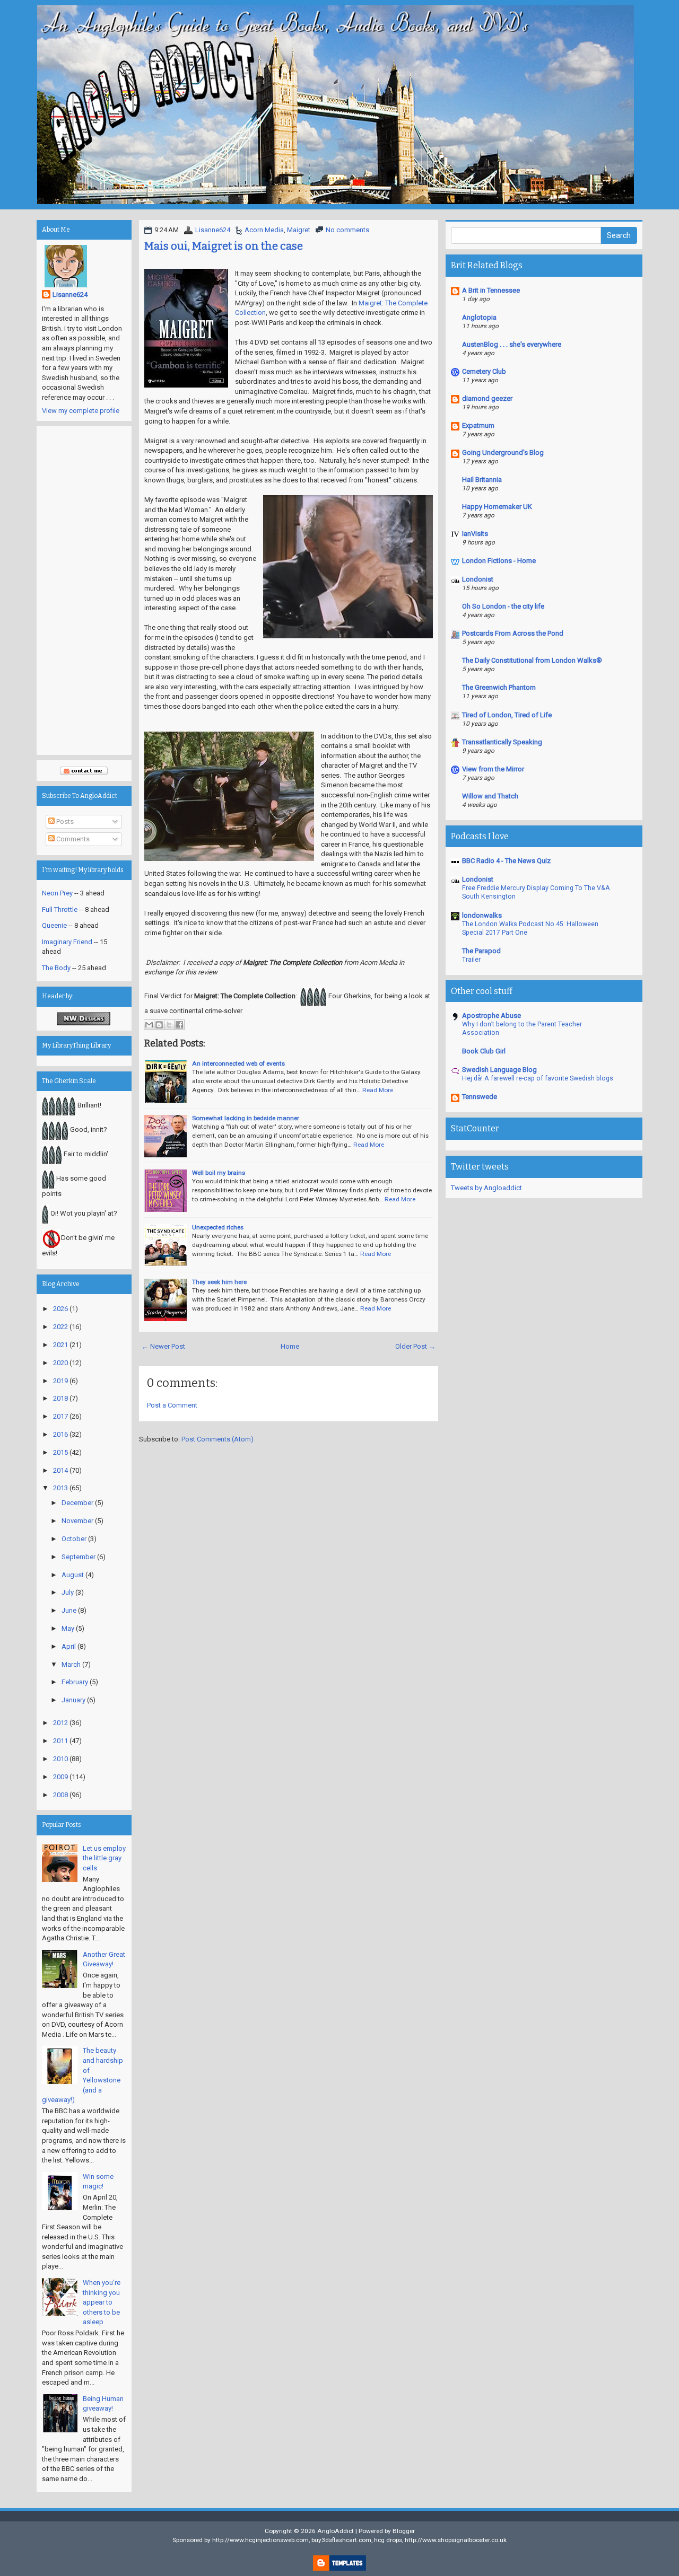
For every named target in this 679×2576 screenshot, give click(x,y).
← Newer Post (163, 1346)
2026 (60, 1309)
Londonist (478, 579)
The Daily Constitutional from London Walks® (532, 660)
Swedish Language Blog (499, 1070)
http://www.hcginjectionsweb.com (260, 2540)
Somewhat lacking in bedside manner (246, 1118)
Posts (64, 821)
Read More (378, 1090)
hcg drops (388, 2540)
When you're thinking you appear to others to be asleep (102, 2302)
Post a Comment (172, 1405)
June (69, 1610)
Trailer (471, 960)
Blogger (404, 2531)
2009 (60, 1777)
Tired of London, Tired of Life (507, 715)
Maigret (299, 230)
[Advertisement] (84, 591)
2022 (60, 1327)
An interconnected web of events (238, 1063)
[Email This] (149, 1025)
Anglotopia (479, 317)
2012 (60, 1723)
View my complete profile (81, 411)
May (68, 1628)
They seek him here (219, 1282)
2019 (60, 1381)
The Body (56, 968)
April (69, 1646)
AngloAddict (336, 2531)
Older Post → (415, 1346)
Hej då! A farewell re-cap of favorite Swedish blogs (538, 1078)
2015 (60, 1452)
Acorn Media (264, 230)
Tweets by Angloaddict (486, 1188)
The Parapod (481, 951)
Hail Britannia (482, 480)
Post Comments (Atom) (217, 1439)
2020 (60, 1363)
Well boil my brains (219, 1173)
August (73, 1575)
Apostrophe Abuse (491, 1016)
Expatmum (478, 425)
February (75, 1682)
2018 (60, 1398)
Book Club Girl (484, 1051)
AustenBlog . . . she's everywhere (512, 344)
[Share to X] (169, 1025)
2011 (60, 1741)
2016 (60, 1434)
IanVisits (475, 534)
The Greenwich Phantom (499, 687)
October (74, 1539)
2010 (60, 1759)
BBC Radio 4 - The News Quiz (506, 861)
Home (290, 1346)
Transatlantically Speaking (502, 742)
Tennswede (480, 1097)
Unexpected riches (218, 1227)
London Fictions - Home (499, 561)
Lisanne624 (213, 230)
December (77, 1503)
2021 (60, 1345)
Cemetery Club (484, 371)
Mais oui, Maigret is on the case (224, 246)
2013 (60, 1488)
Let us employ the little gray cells (104, 1858)
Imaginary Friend (67, 942)
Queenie (54, 925)
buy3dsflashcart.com (341, 2540)
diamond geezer (487, 398)
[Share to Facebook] (179, 1025)
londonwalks (482, 915)
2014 (60, 1470)
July (68, 1592)
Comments (72, 839)
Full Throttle (60, 909)
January (73, 1700)
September (79, 1557)
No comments (347, 230)
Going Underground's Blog (503, 452)
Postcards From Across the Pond (513, 633)
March (71, 1664)
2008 (60, 1795)
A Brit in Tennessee (491, 290)
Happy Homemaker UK (497, 507)
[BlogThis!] (159, 1025)
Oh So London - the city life (503, 606)
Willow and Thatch (490, 796)
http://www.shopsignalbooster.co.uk (456, 2540)
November (77, 1521)
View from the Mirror (493, 769)
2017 (60, 1416)
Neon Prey (57, 893)
